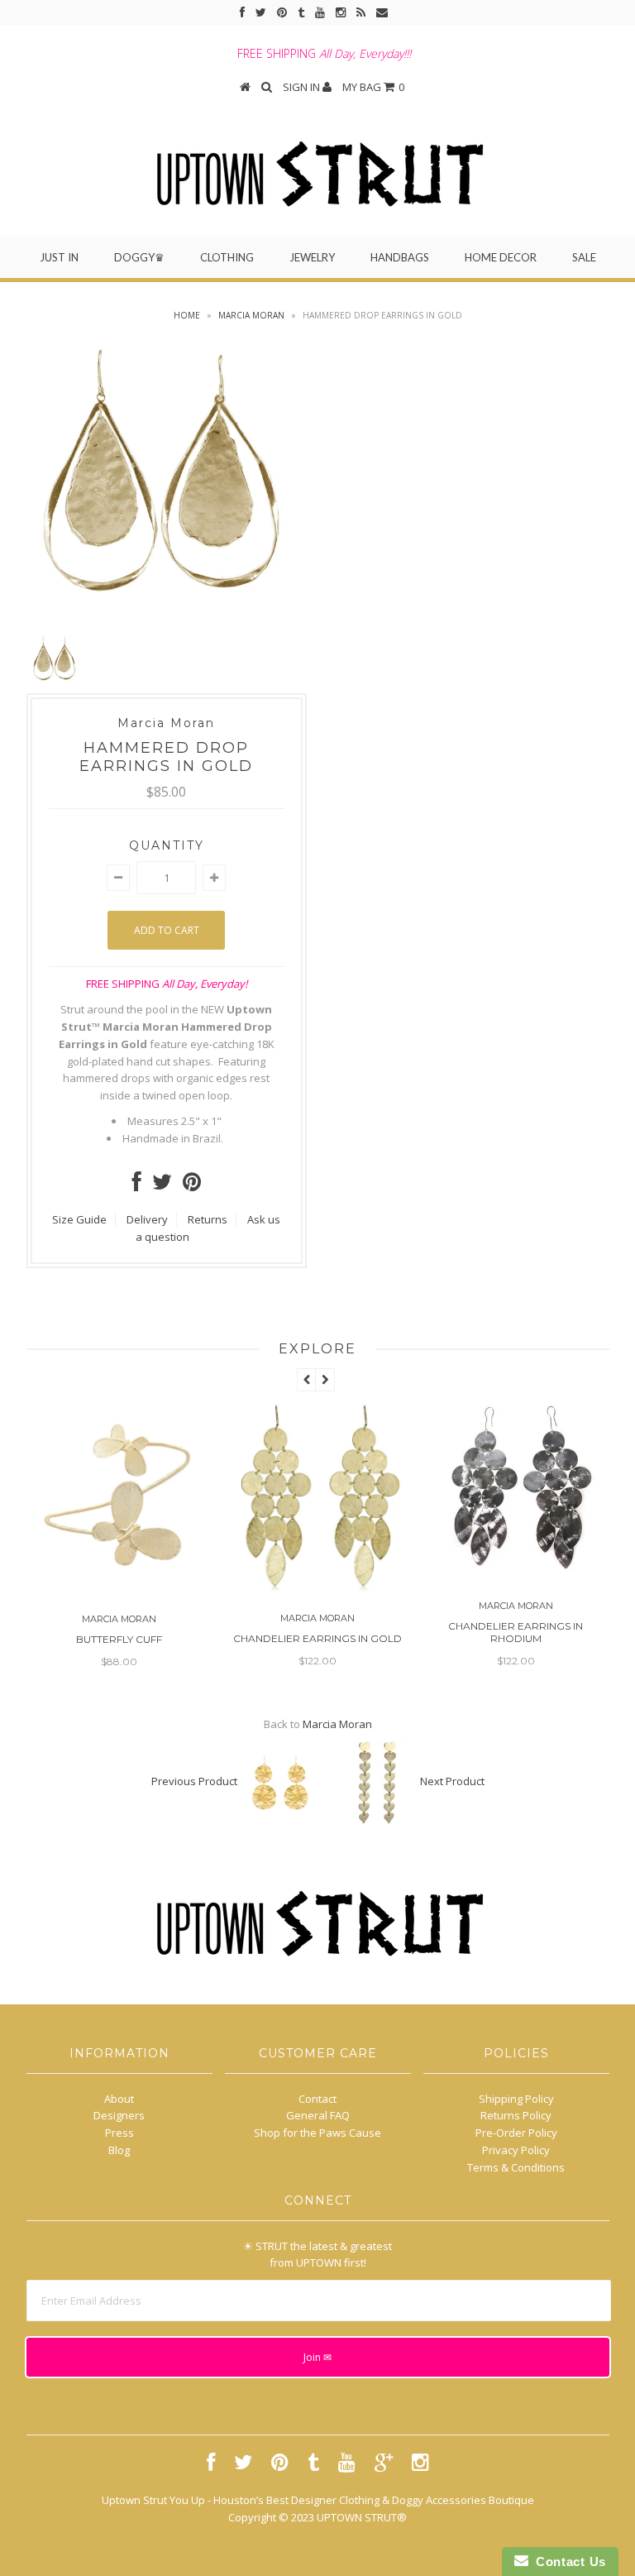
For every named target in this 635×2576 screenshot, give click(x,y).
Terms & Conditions (516, 2167)
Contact (317, 2099)
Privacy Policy (516, 2150)
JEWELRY (312, 257)
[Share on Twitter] (162, 1185)
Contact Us (567, 2562)
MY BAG (373, 87)
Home (187, 315)
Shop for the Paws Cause (317, 2133)
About (119, 2099)
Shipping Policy (516, 2099)
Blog (119, 2150)
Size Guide (79, 1219)
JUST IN (59, 257)
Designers (119, 2115)
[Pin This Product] (192, 1185)
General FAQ (318, 2115)
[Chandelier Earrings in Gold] (150, 1587)
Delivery (147, 1219)
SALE (584, 257)
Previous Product (194, 1782)
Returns (208, 1219)
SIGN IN (303, 87)
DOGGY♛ (139, 257)
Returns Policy (516, 2115)
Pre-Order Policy (516, 2133)
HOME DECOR (501, 257)
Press (119, 2133)
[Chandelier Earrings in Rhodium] (349, 1574)
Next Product (452, 1782)
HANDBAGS (400, 257)
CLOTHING (227, 257)
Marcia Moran (251, 315)
